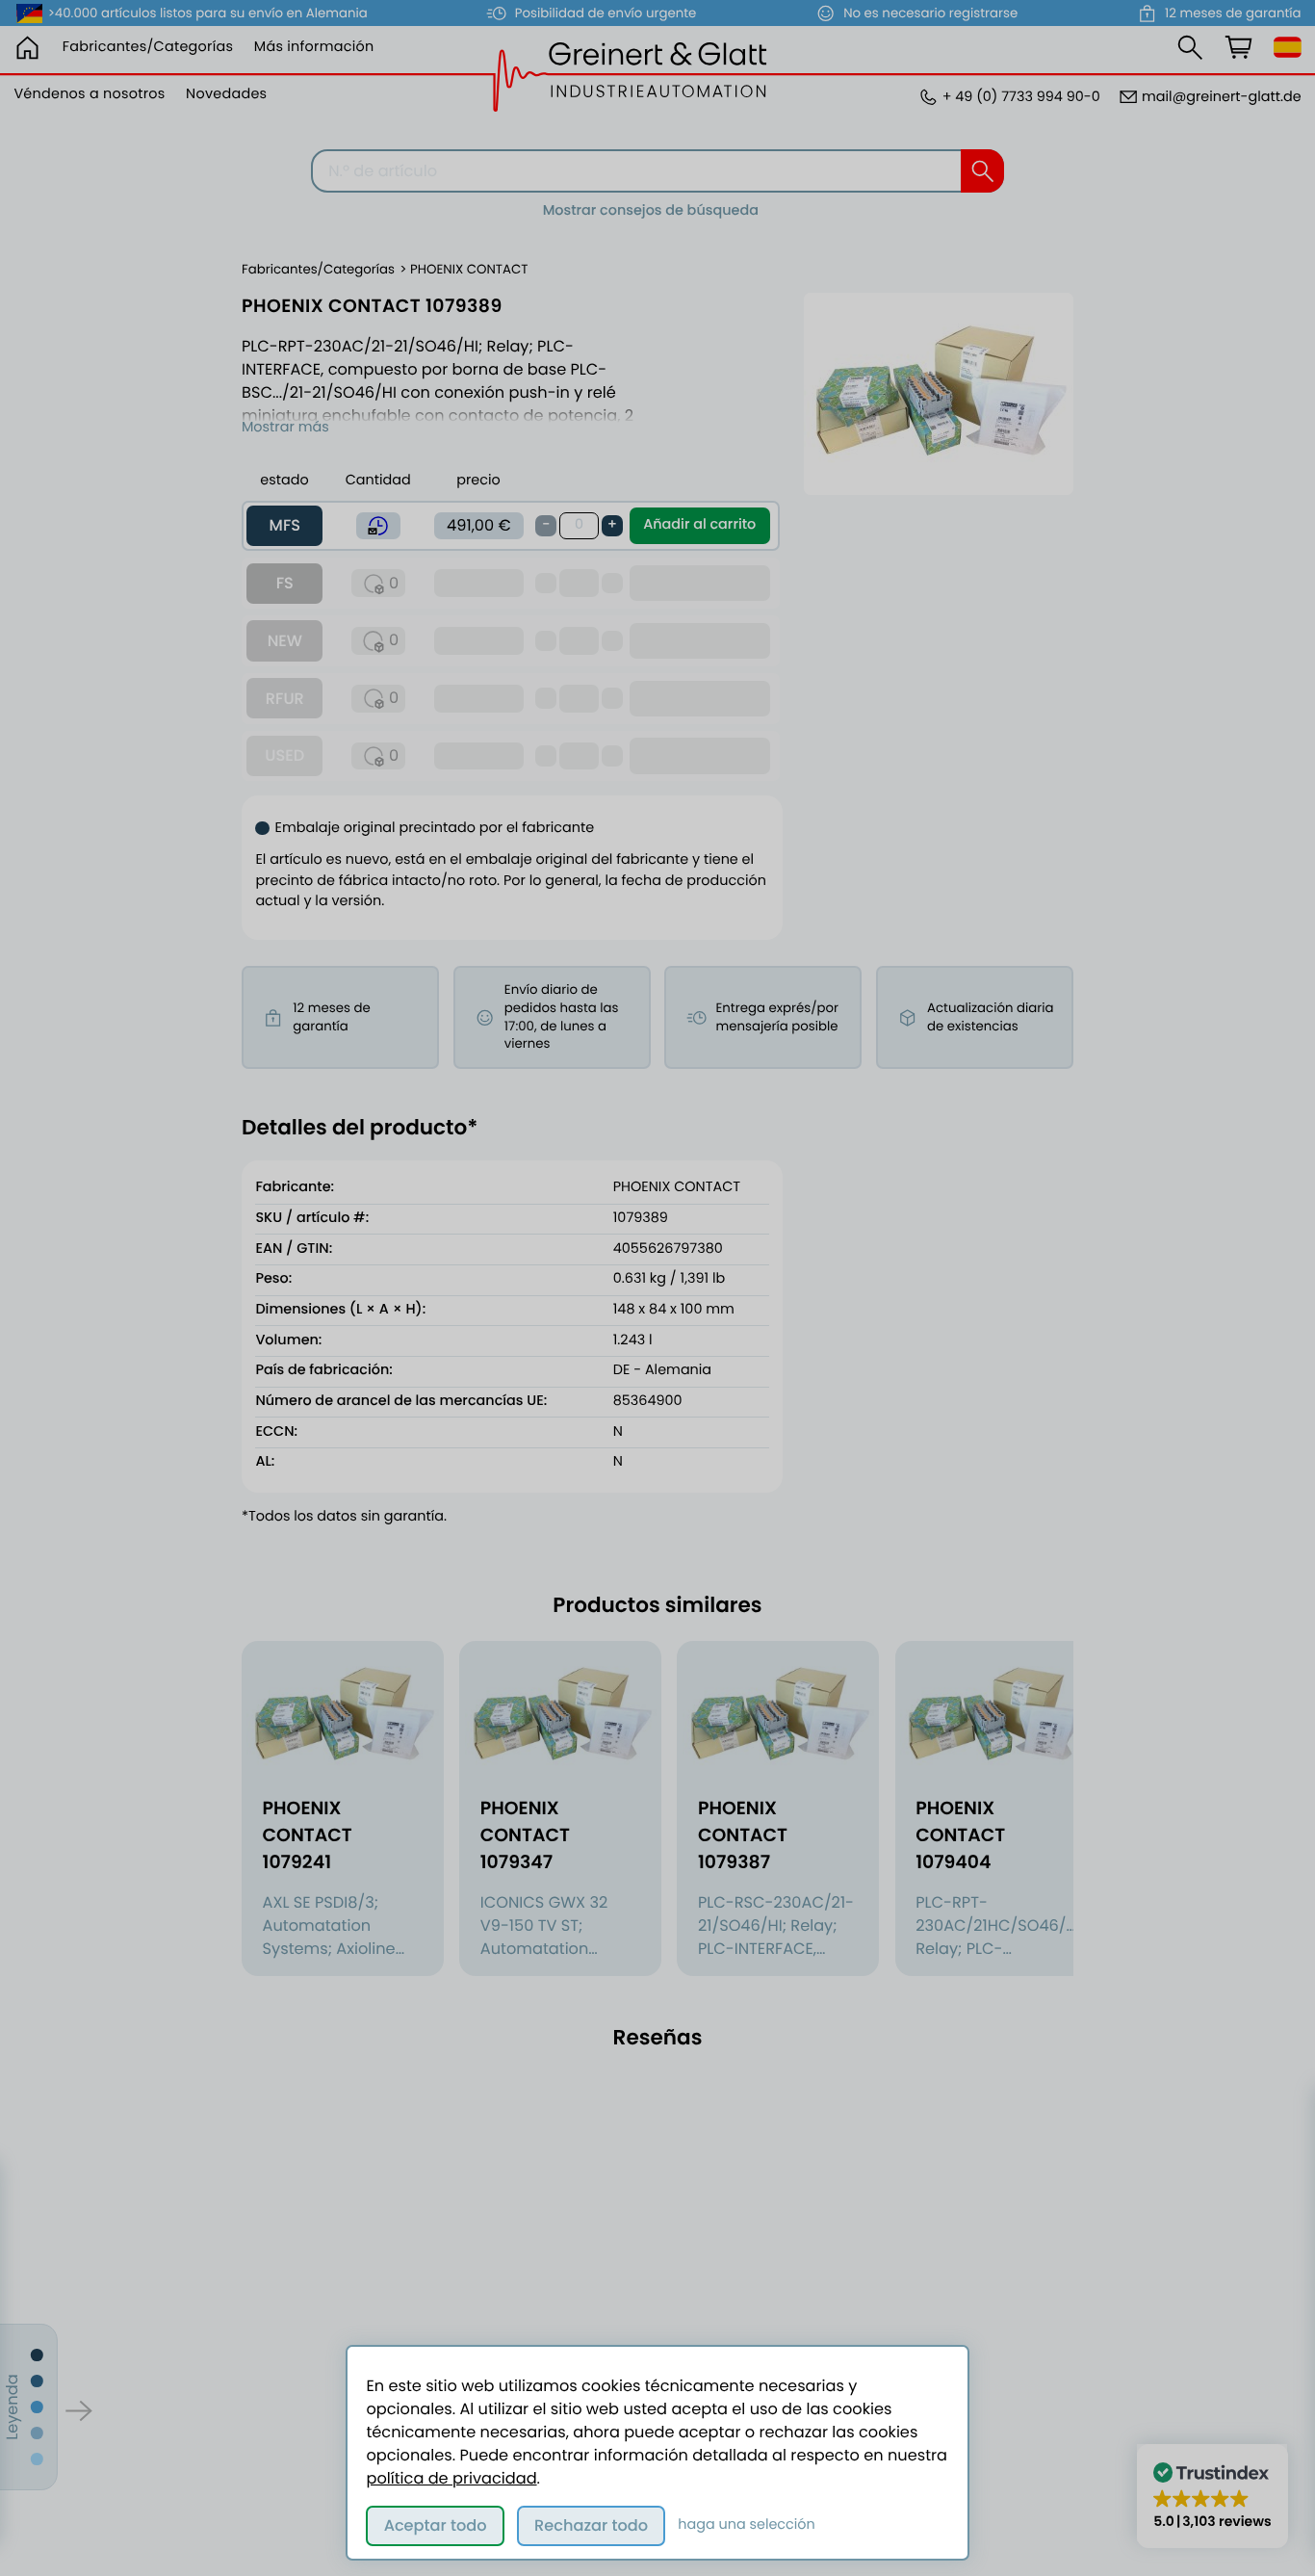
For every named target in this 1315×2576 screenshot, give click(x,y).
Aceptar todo (436, 2525)
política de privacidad (451, 2478)
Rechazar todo (591, 2525)
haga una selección (747, 2525)
